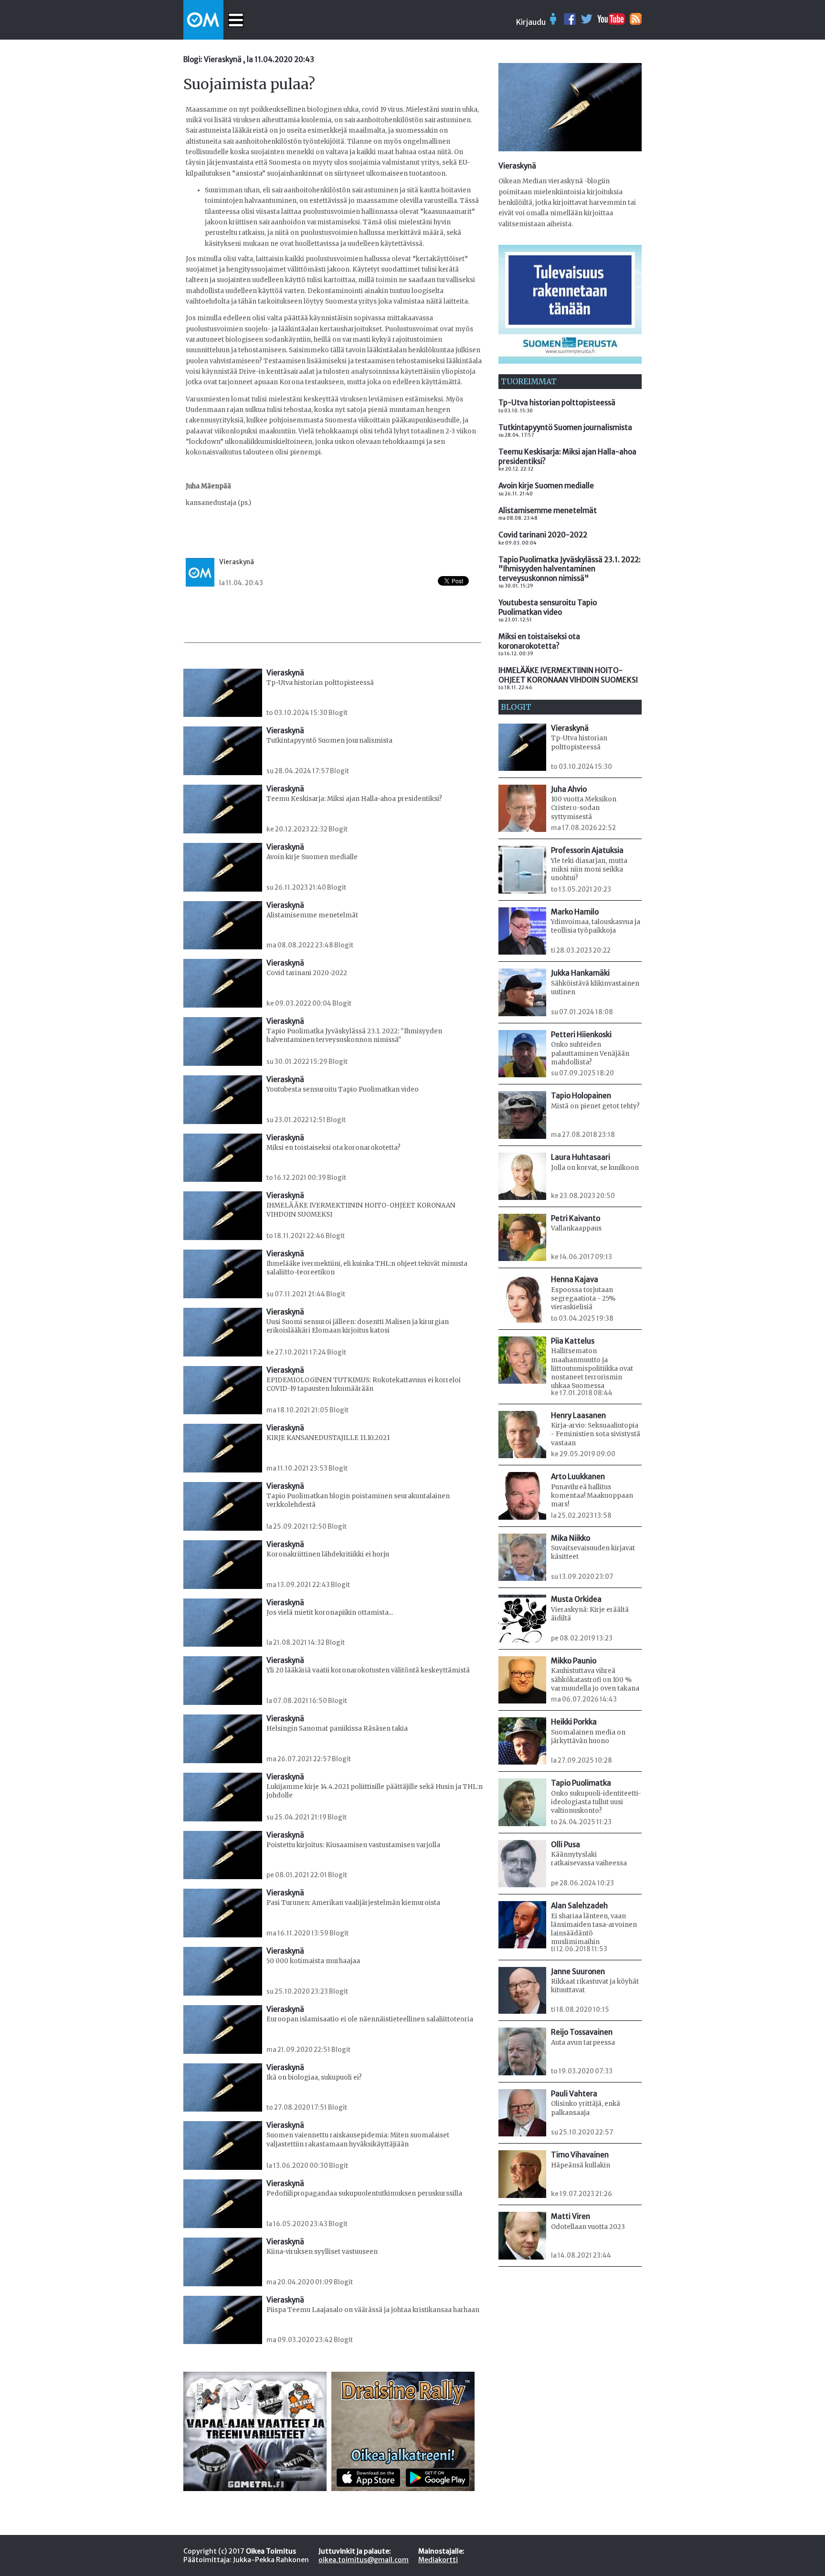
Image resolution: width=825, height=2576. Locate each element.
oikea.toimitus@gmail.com (364, 2560)
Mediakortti (438, 2560)
